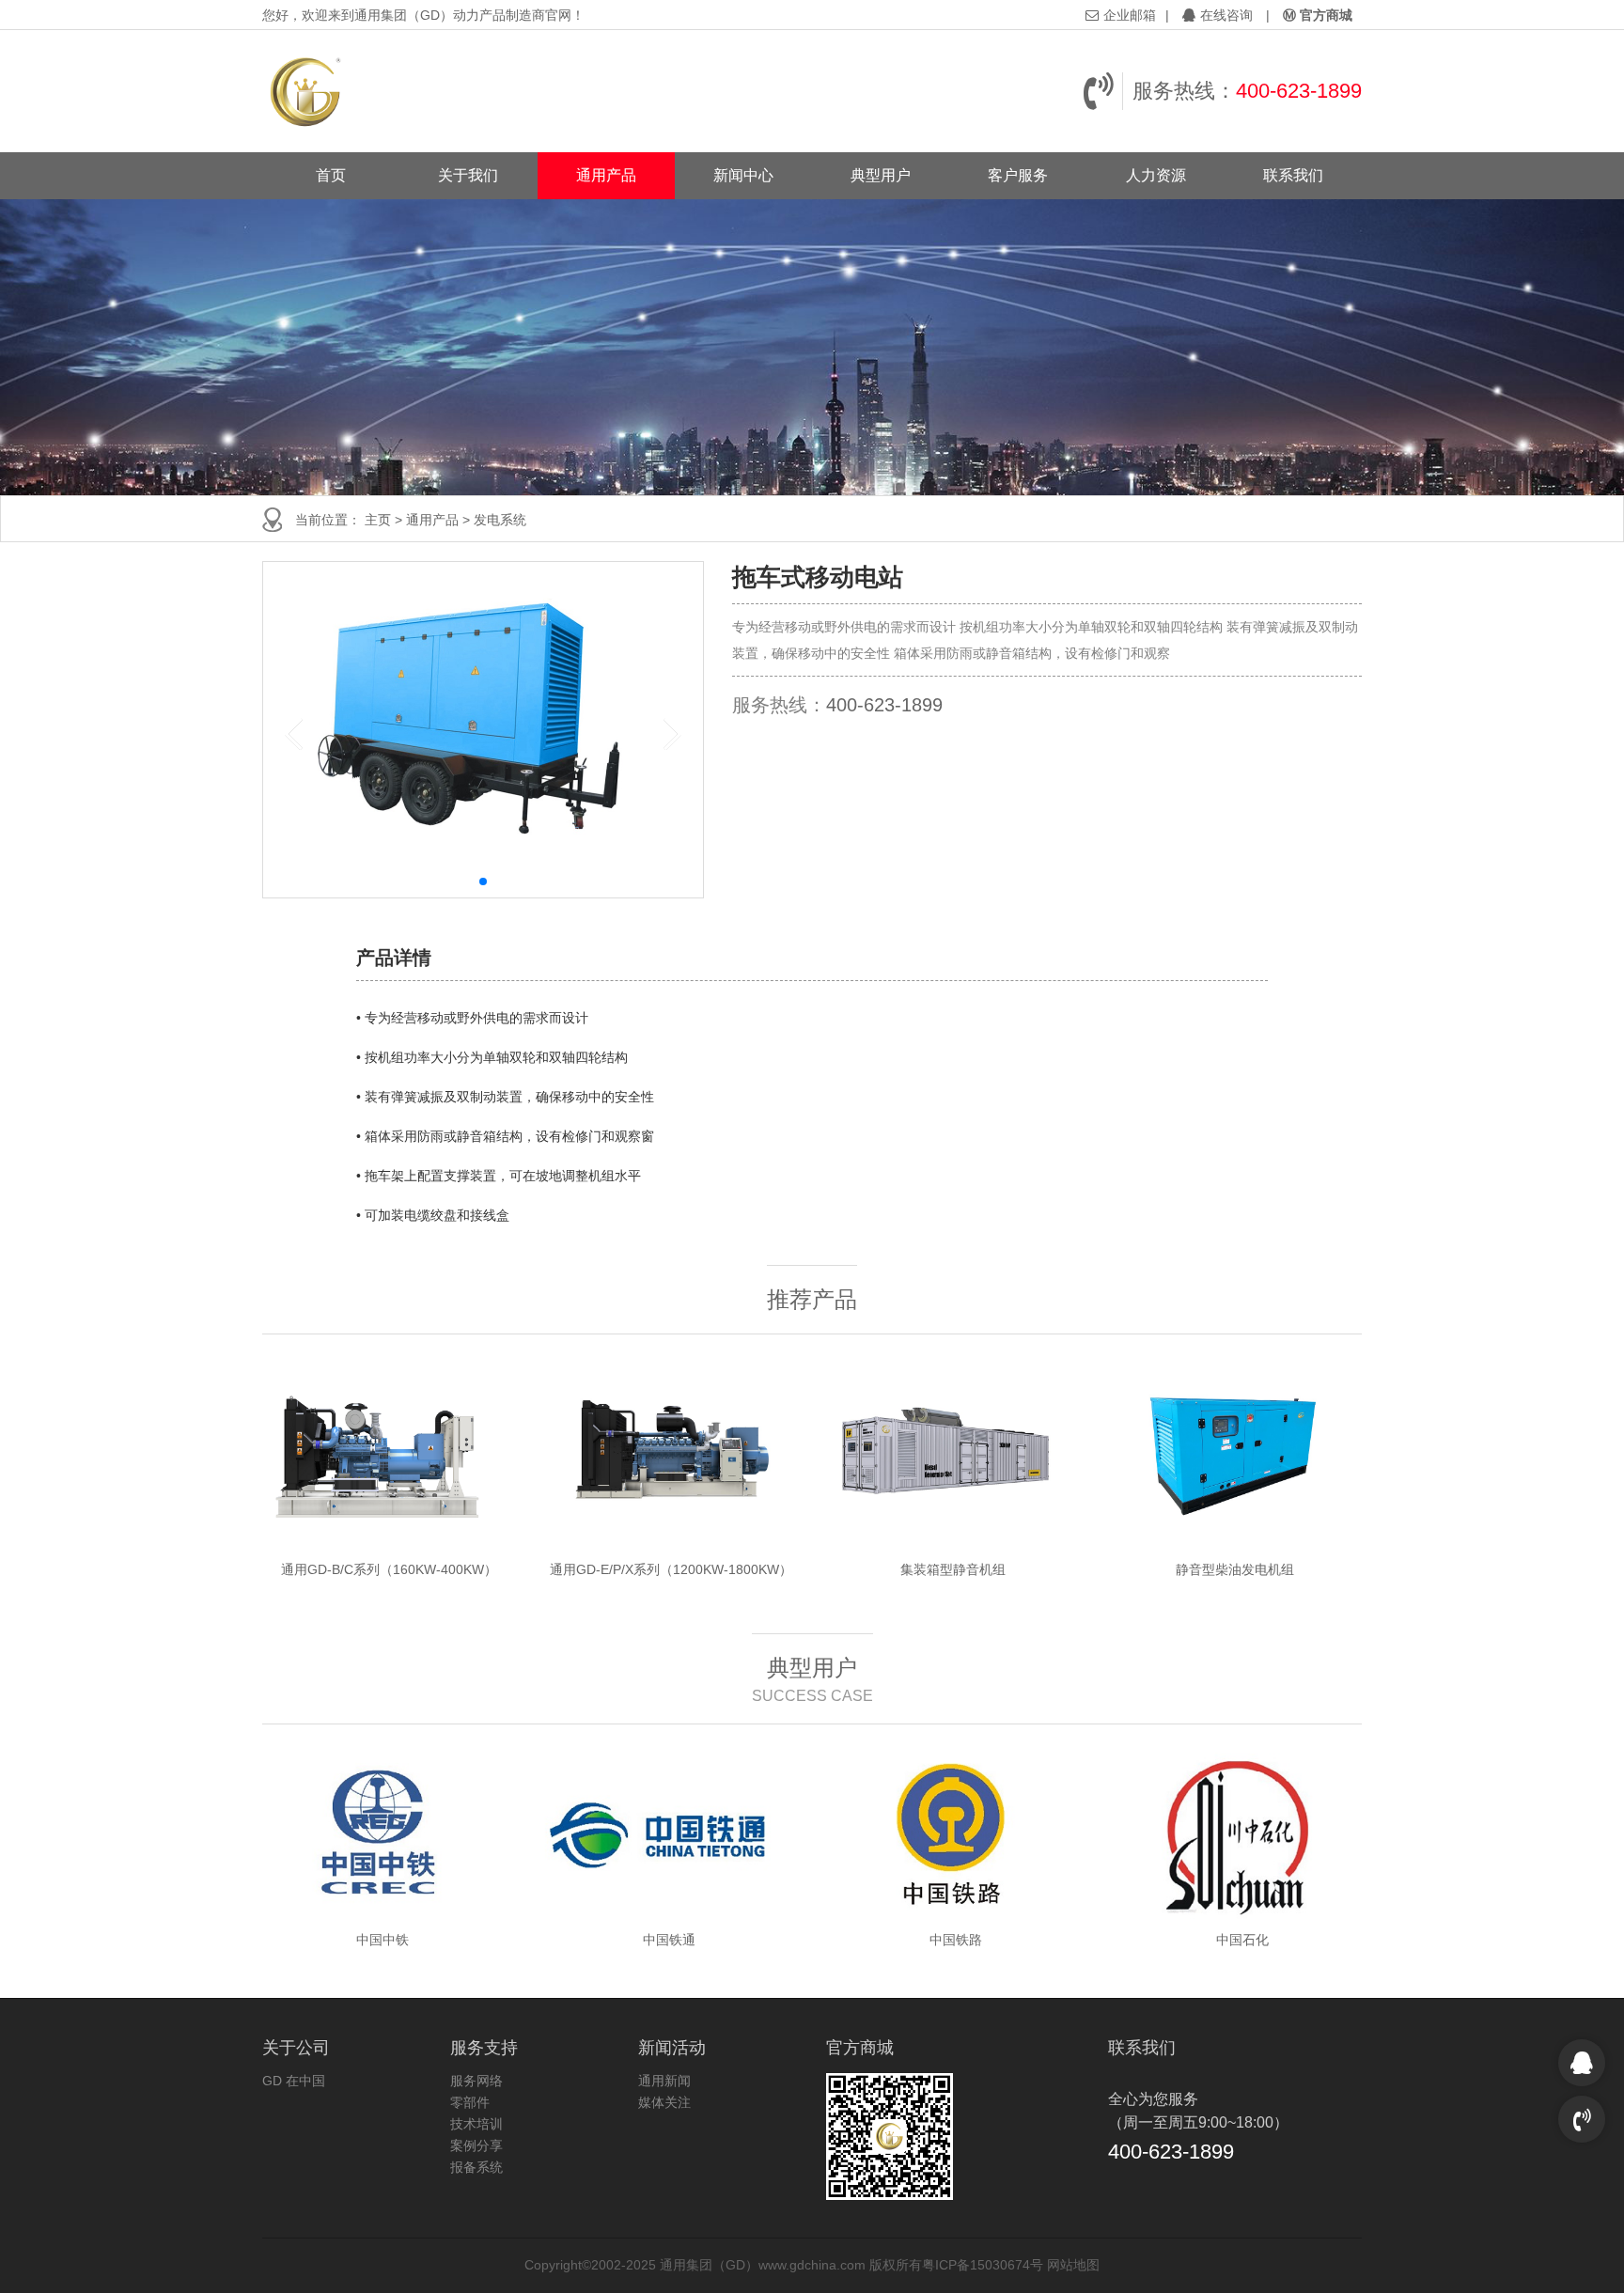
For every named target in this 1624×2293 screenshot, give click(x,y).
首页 (331, 175)
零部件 (470, 2102)
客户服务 (1018, 175)
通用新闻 (664, 2081)
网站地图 (1073, 2265)
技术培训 (476, 2124)
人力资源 (1156, 175)
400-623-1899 (1299, 91)
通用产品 (606, 175)
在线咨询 (1226, 15)
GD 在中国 (294, 2081)
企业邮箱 (1130, 15)
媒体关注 (664, 2102)
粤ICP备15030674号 (983, 2265)
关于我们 (468, 175)
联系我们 (1293, 175)
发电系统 (500, 520)
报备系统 (476, 2167)
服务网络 (476, 2081)
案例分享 (476, 2145)
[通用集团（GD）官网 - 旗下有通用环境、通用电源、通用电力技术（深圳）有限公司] (307, 91)
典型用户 (881, 175)
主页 (378, 520)
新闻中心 (743, 175)
